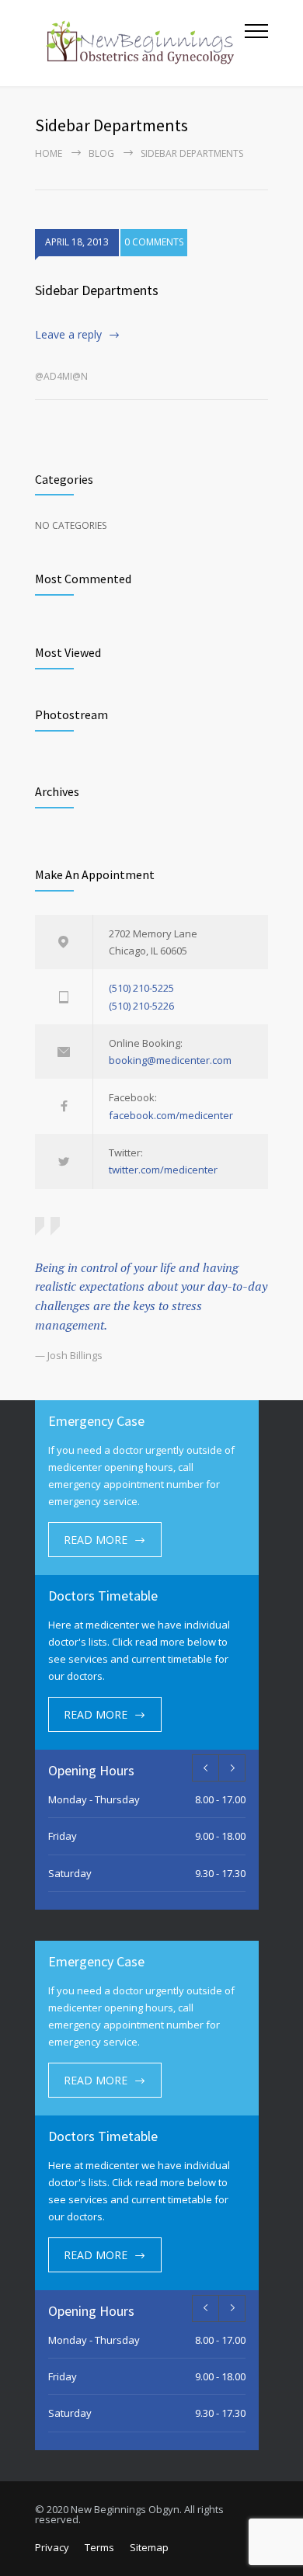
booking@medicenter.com (170, 1060)
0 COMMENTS (154, 242)
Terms (99, 2547)
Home (49, 153)
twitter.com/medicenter (163, 1170)
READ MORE (96, 1540)
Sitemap (149, 2547)
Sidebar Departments (97, 290)
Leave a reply (68, 334)
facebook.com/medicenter (171, 1115)
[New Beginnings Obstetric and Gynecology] (140, 43)
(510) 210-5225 (141, 988)
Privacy (52, 2547)
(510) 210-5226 (141, 1006)
